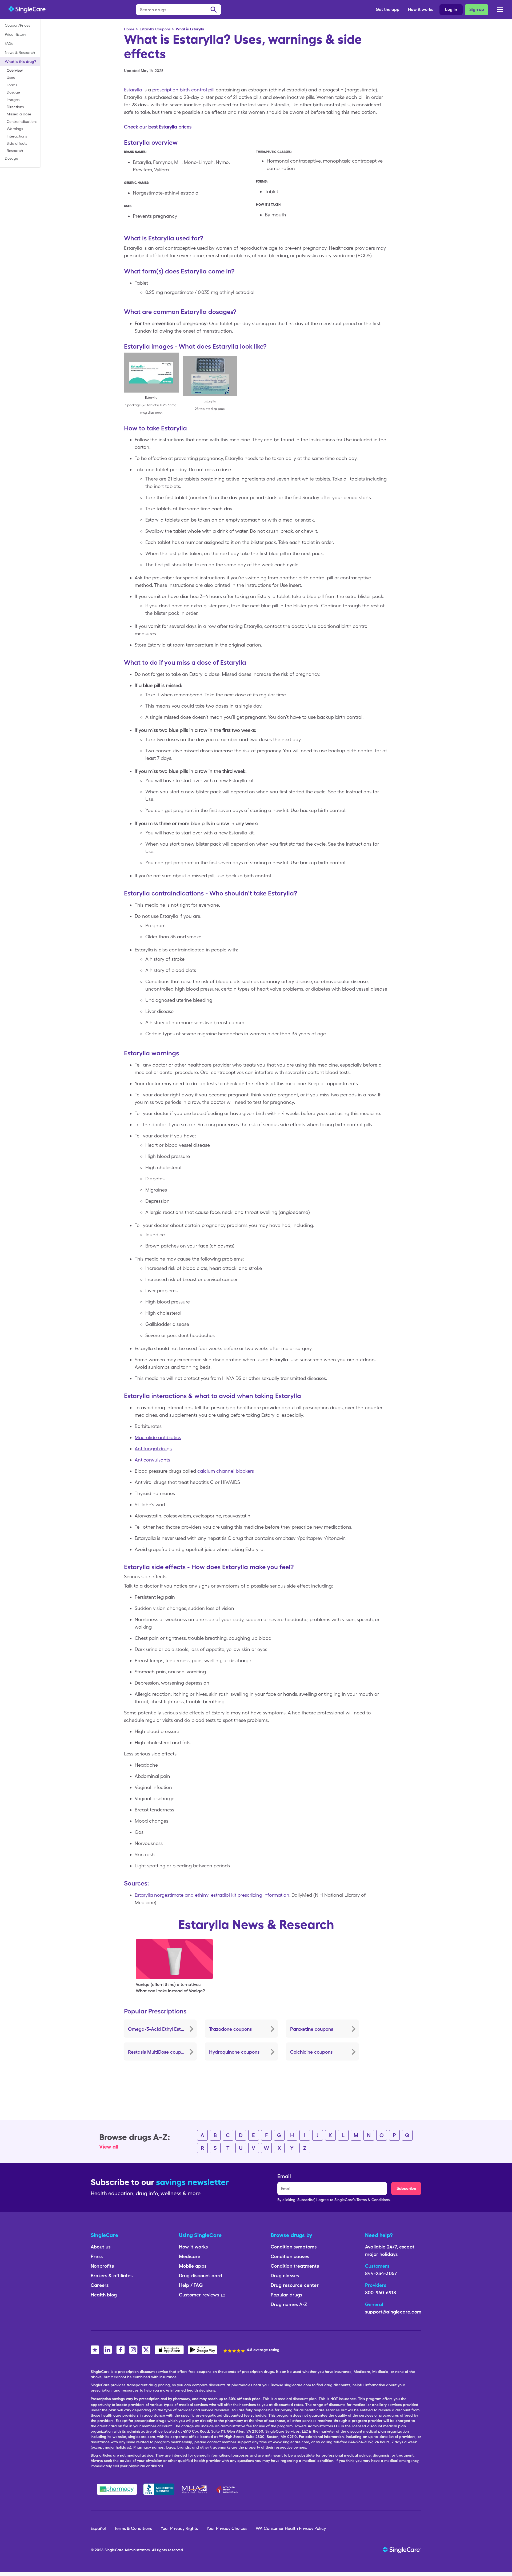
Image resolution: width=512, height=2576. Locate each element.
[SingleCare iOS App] (169, 2350)
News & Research (20, 53)
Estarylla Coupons (155, 29)
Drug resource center (295, 2285)
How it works (421, 9)
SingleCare (114, 2550)
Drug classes (285, 2276)
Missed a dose (19, 114)
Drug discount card (201, 2276)
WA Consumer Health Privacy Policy (291, 2528)
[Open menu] (500, 11)
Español (98, 2528)
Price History (15, 34)
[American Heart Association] (229, 2489)
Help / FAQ (191, 2285)
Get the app (388, 9)
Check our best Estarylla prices (158, 127)
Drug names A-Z (289, 2304)
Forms (12, 85)
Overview (15, 70)
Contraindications (22, 122)
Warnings (15, 129)
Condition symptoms (294, 2247)
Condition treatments (295, 2266)
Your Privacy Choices (227, 2528)
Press (97, 2256)
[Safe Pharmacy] (117, 2489)
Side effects (17, 143)
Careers (100, 2285)
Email (284, 2176)
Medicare (190, 2256)
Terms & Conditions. (374, 2200)
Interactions (17, 136)
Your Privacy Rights (179, 2528)
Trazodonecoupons (230, 2029)
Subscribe (406, 2188)
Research (15, 151)
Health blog (104, 2295)
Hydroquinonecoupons (234, 2052)
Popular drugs (286, 2295)
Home (129, 29)
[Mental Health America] (195, 2489)
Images (13, 100)
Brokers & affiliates (112, 2276)
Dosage (13, 92)
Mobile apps (193, 2266)
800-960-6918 (381, 2293)
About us (101, 2247)
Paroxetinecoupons (312, 2029)
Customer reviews (199, 2295)
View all (109, 2147)
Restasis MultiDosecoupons (158, 2052)
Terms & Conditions (133, 2528)
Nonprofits (102, 2266)
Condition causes (290, 2256)
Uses (11, 78)
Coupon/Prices (17, 25)
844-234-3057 (381, 2273)
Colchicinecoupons (311, 2052)
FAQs (9, 43)
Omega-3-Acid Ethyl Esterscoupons (162, 2029)
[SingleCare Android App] (203, 2350)
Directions (15, 107)
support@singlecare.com (393, 2312)
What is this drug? (20, 62)
